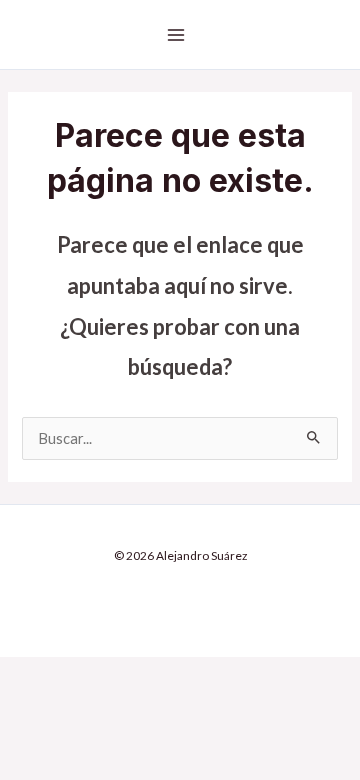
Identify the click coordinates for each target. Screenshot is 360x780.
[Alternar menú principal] (176, 35)
